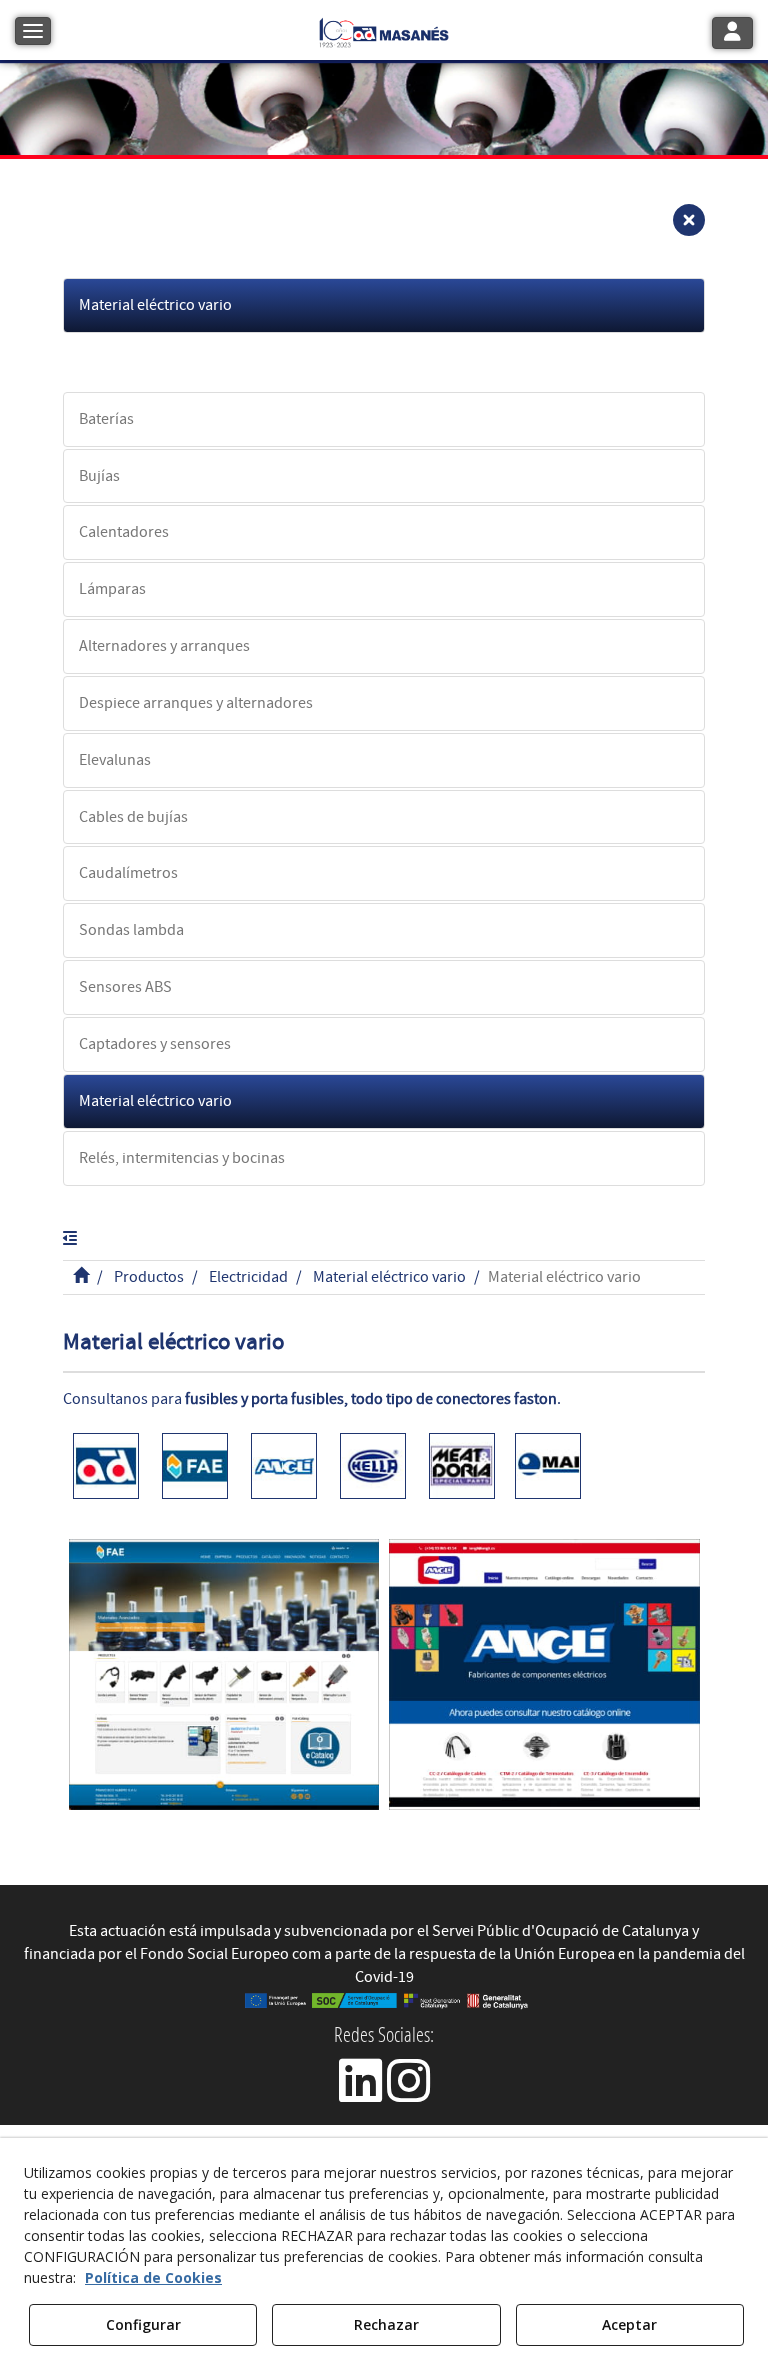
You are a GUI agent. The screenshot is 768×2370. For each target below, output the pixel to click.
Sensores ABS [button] (125, 987)
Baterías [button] (106, 419)
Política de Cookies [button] (153, 2277)
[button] (384, 30)
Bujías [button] (99, 476)
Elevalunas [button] (115, 760)
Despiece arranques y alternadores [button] (196, 703)
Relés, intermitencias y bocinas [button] (182, 1158)
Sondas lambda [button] (131, 930)
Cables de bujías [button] (133, 817)
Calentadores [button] (124, 532)
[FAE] (224, 1674)
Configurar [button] (143, 2324)
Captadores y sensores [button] (155, 1044)
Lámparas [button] (112, 589)
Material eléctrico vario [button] (155, 305)
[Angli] (544, 1674)
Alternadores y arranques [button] (164, 646)
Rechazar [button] (386, 2324)
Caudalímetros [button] (128, 873)
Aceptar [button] (629, 2324)
